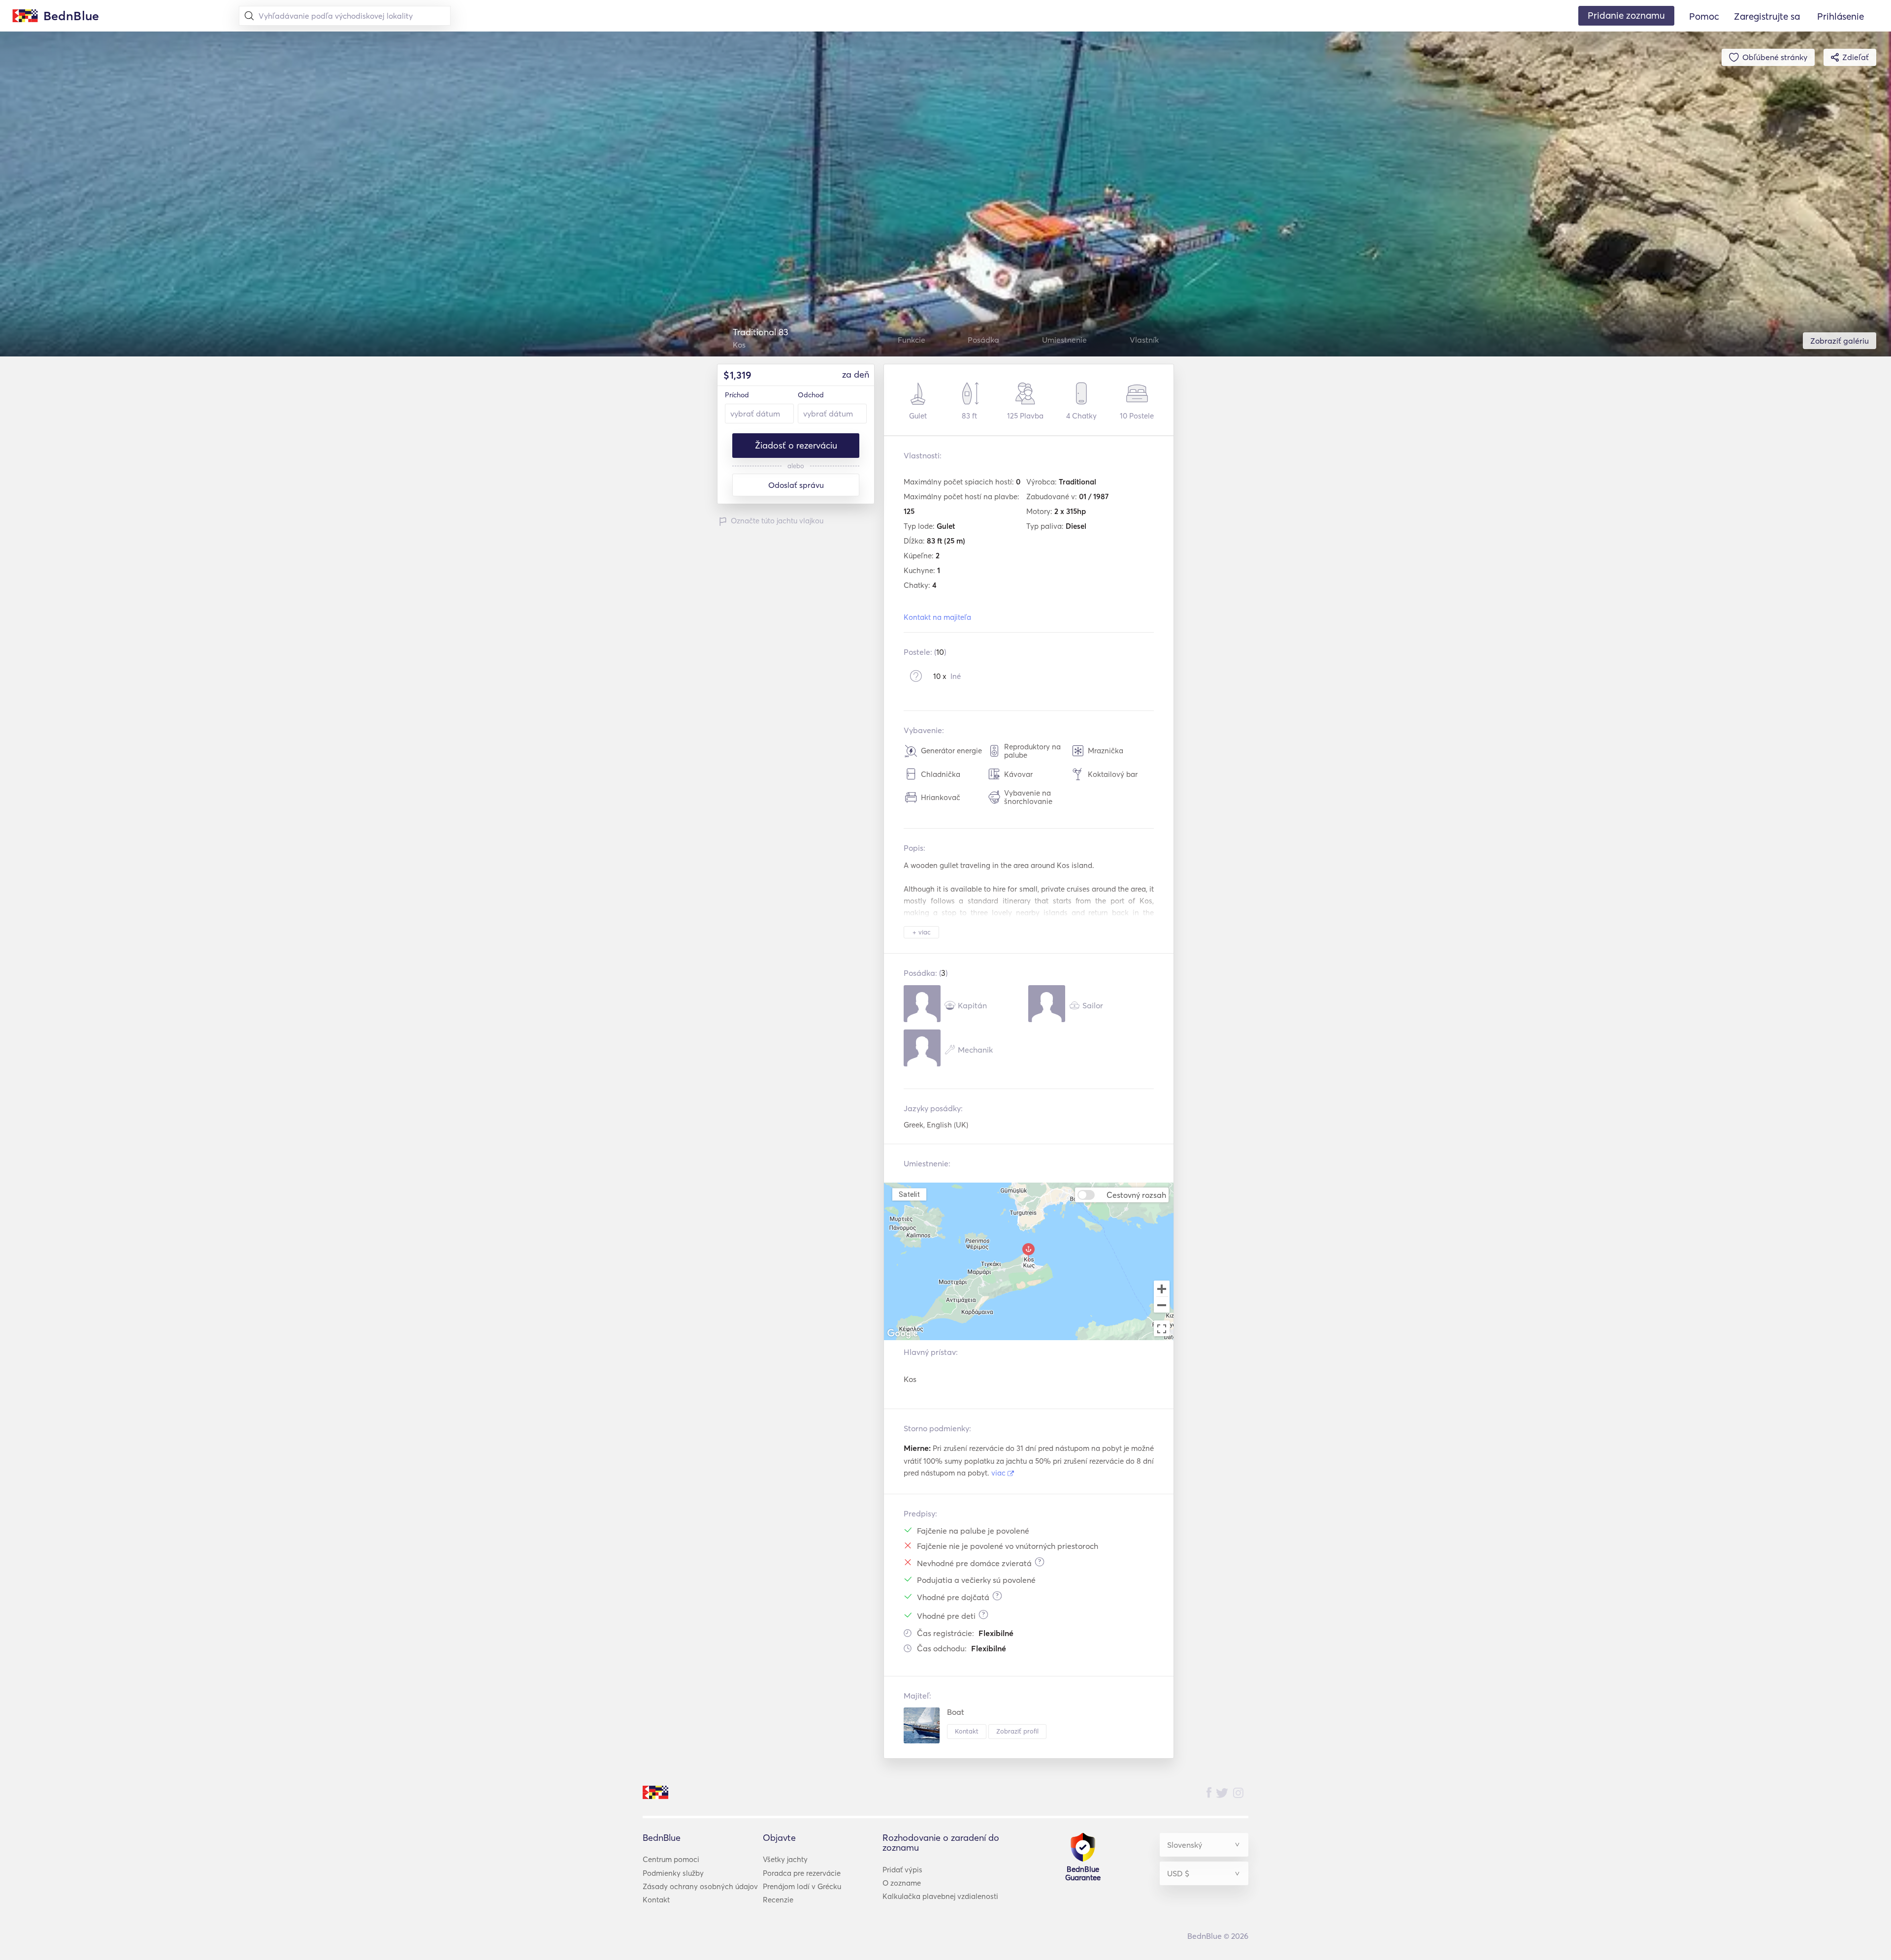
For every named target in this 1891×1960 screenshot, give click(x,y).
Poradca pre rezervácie (802, 1873)
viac (999, 1473)
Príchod (737, 395)
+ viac (922, 932)
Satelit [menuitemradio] (909, 1194)
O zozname (902, 1883)
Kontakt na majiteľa (937, 617)
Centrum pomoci (671, 1859)
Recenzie (778, 1900)
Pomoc (1704, 16)
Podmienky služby (673, 1873)
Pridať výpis (902, 1870)
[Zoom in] (1162, 1288)
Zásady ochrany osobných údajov (700, 1886)
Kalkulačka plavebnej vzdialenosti (940, 1896)
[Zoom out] (1162, 1306)
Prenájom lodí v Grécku (802, 1886)
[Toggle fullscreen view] (1162, 1328)
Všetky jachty (785, 1859)
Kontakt (967, 1731)
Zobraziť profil (1017, 1731)
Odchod (811, 395)
